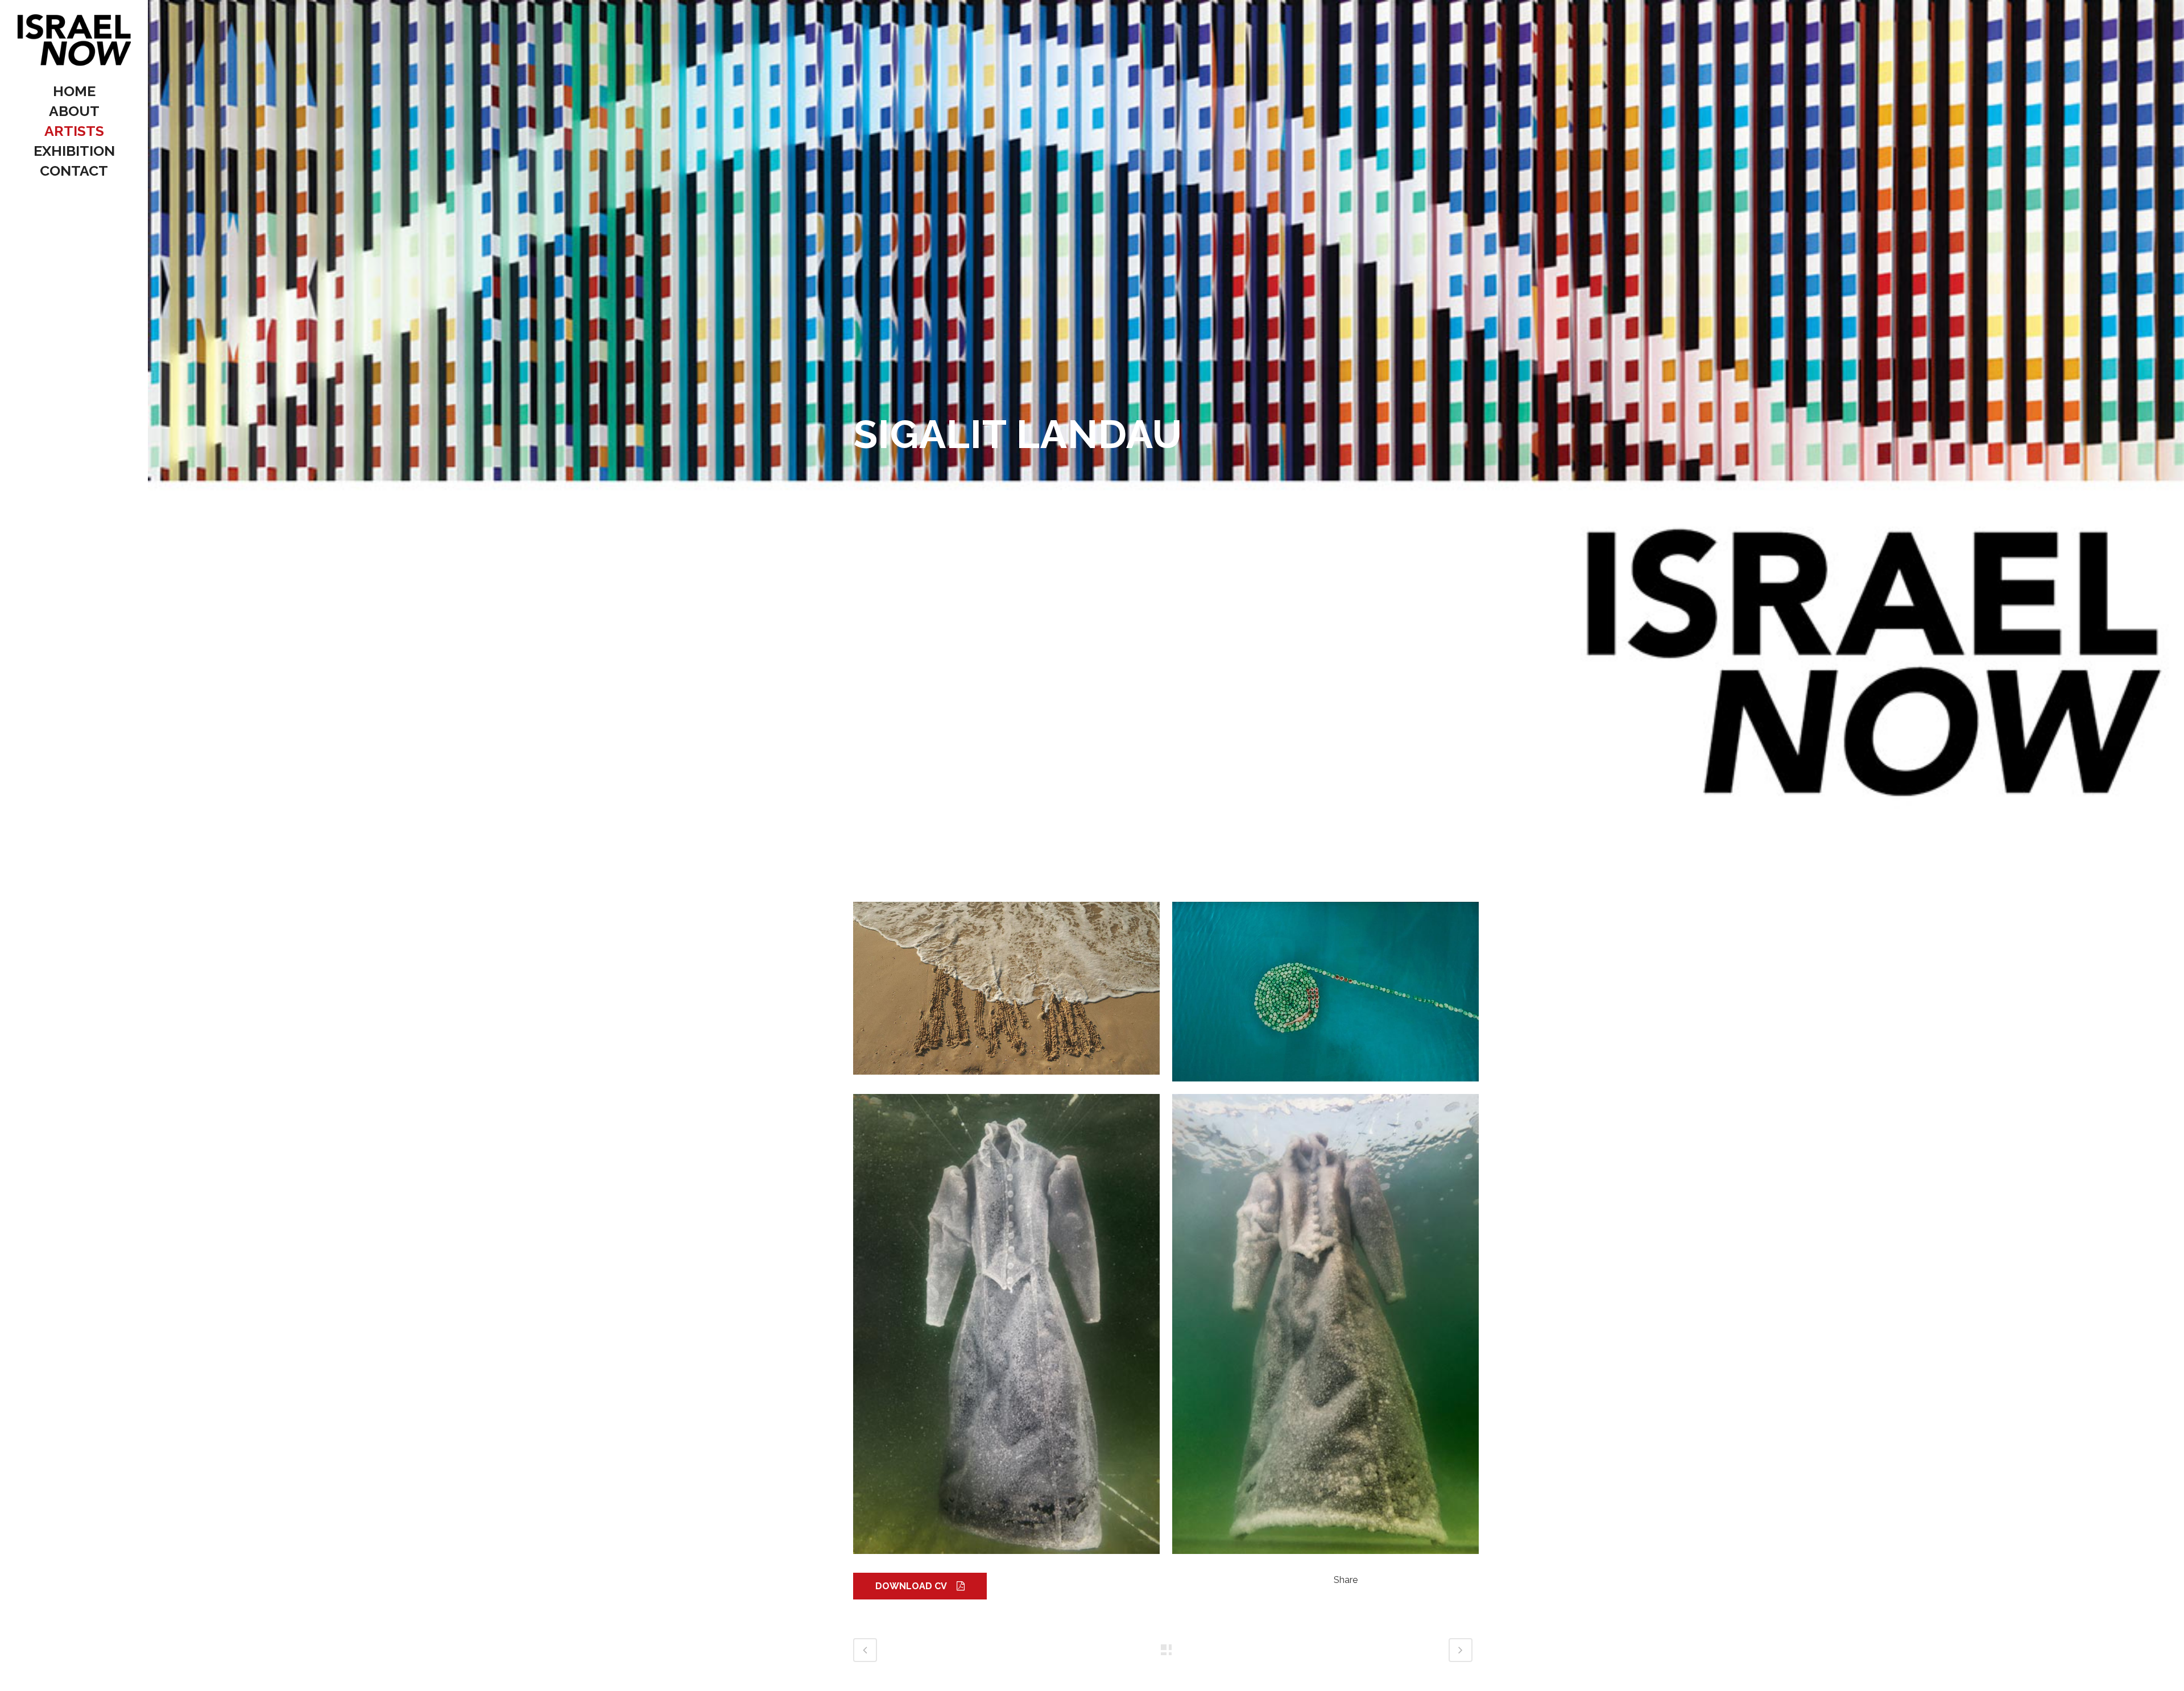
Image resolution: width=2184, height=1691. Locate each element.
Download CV (911, 1586)
